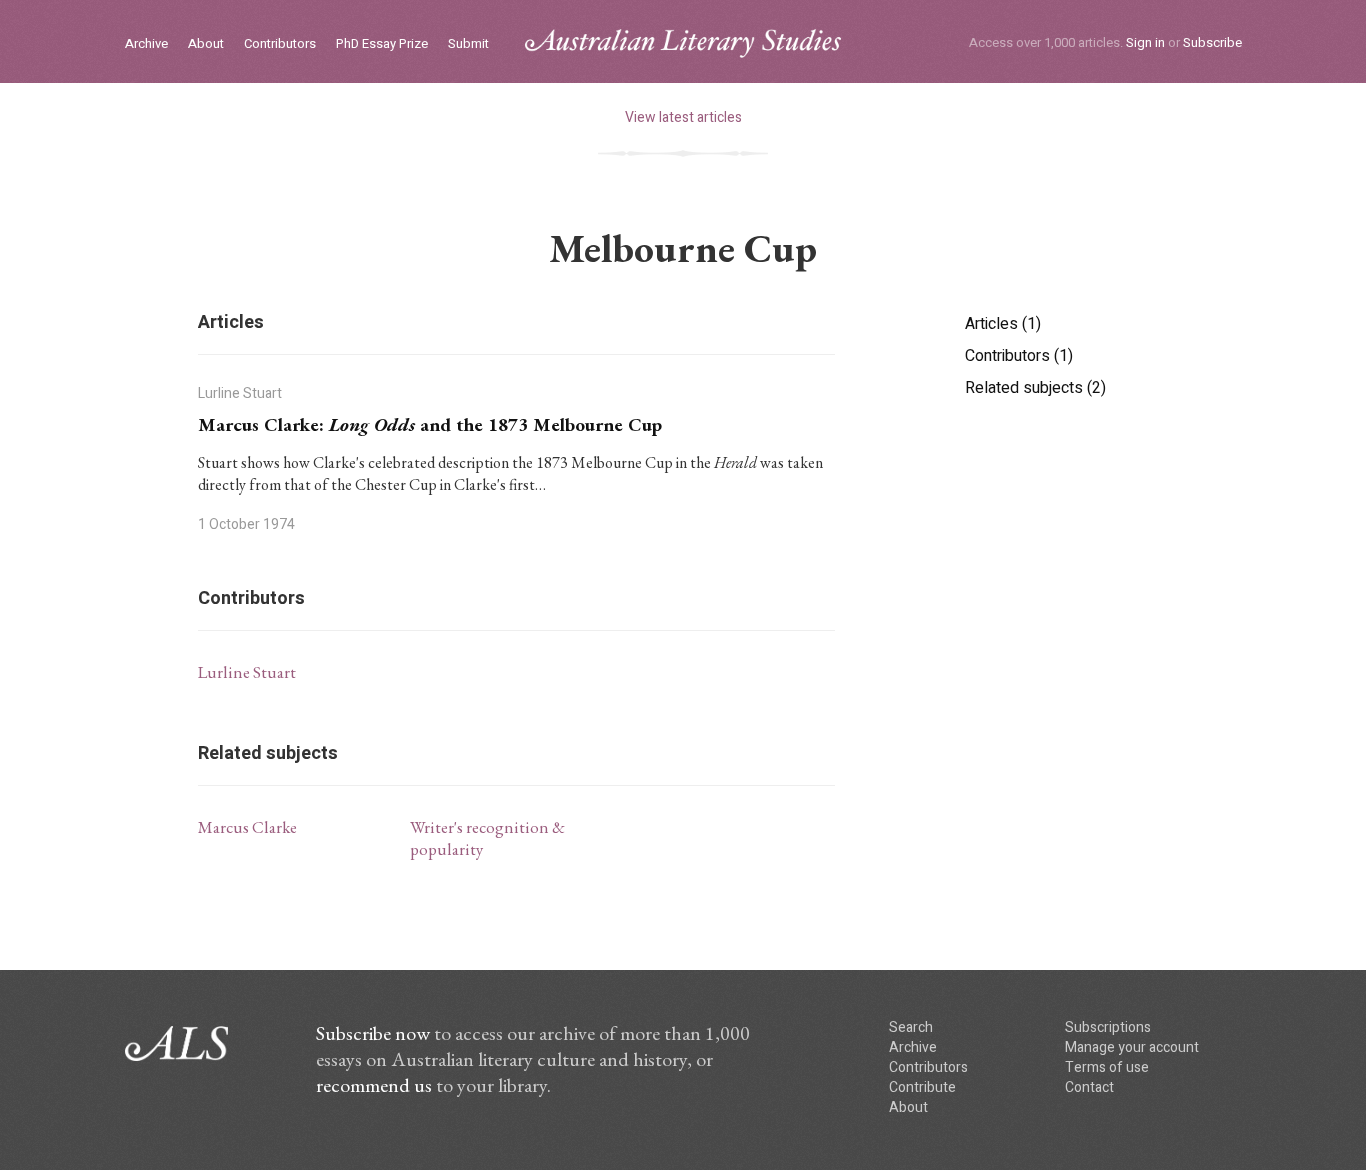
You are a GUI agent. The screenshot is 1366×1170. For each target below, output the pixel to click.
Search (911, 1027)
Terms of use (1107, 1067)
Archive (146, 44)
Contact (1089, 1087)
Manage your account (1132, 1047)
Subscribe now (373, 1033)
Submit (468, 44)
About (206, 44)
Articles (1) (1003, 324)
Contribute (922, 1087)
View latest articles (683, 117)
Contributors (280, 44)
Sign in (1145, 42)
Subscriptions (1108, 1027)
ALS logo (683, 43)
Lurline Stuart (247, 672)
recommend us (374, 1085)
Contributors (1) (1019, 356)
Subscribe (1212, 42)
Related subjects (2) (1035, 388)
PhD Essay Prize (382, 44)
